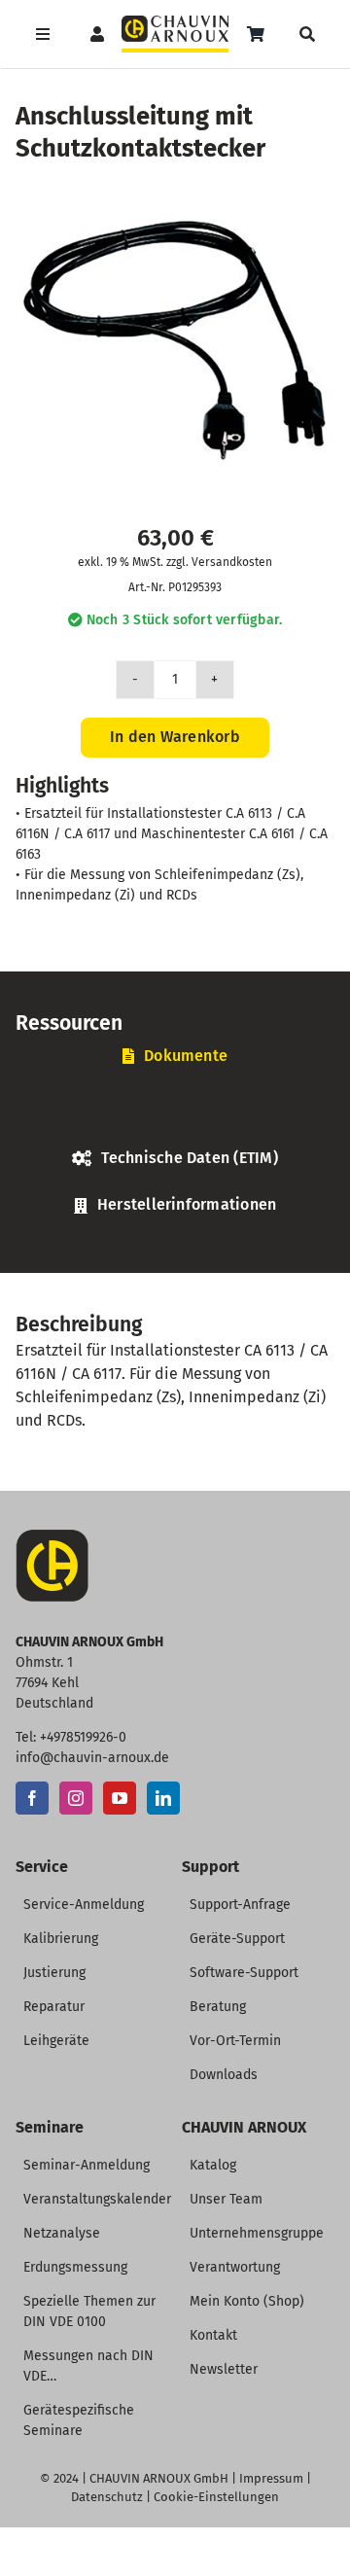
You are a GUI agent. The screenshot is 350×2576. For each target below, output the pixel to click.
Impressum (271, 2478)
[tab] (175, 1057)
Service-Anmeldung (84, 1905)
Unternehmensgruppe (257, 2233)
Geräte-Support (237, 1939)
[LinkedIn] (163, 1798)
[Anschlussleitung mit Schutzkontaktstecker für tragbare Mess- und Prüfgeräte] (175, 340)
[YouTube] (120, 1798)
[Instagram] (76, 1798)
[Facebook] (32, 1798)
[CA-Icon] (52, 1537)
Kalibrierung (61, 1939)
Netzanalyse (62, 2233)
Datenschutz (107, 2497)
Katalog (213, 2165)
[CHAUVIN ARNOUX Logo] (175, 23)
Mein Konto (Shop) (247, 2301)
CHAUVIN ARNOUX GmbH (159, 2478)
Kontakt (213, 2335)
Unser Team (226, 2199)
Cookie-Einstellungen (216, 2497)
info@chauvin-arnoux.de (92, 1758)
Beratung (218, 2007)
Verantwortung (235, 2267)
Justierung (54, 1973)
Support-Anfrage (240, 1905)
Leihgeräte (56, 2041)
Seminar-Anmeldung (87, 2165)
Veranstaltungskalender (97, 2199)
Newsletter (224, 2369)
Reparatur (54, 2007)
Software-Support (244, 1973)
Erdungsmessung (75, 2267)
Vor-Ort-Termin (235, 2041)
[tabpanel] (175, 1112)
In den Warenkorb (175, 737)
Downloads (224, 2075)
